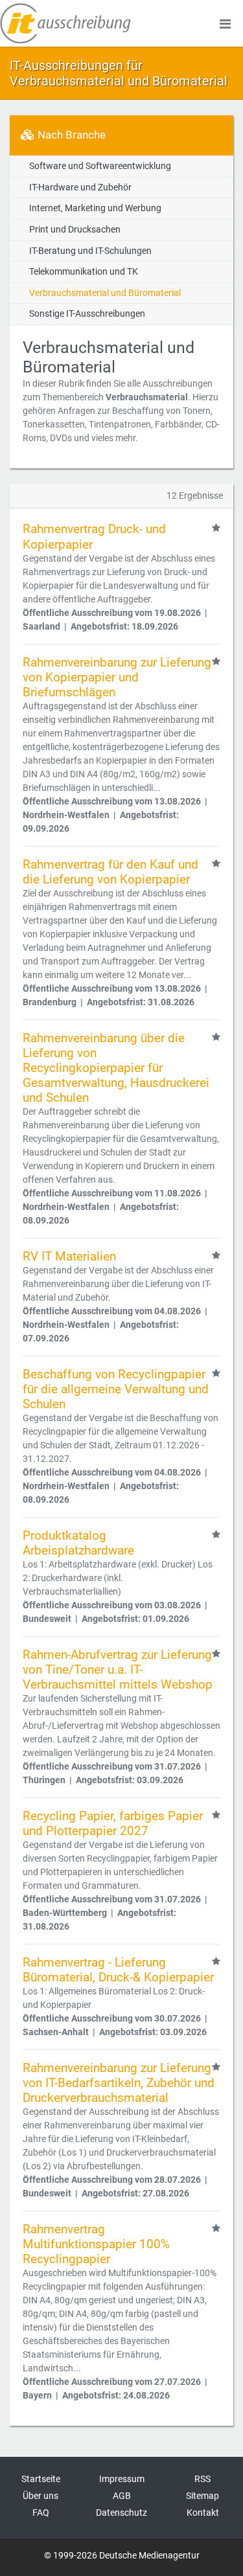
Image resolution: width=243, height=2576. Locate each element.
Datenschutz (121, 2513)
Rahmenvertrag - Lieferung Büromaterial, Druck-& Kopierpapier (118, 1970)
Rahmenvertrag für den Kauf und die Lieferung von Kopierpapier (110, 872)
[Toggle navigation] (225, 23)
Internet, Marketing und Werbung (95, 208)
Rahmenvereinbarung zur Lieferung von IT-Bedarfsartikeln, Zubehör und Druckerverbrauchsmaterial (119, 2083)
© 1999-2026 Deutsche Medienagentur (122, 2555)
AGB (122, 2496)
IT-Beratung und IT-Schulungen (90, 251)
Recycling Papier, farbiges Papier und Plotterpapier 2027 (113, 1823)
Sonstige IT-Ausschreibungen (87, 314)
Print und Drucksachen (75, 230)
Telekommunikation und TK (84, 272)
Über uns (40, 2496)
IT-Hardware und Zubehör (80, 188)
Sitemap (202, 2496)
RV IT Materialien (69, 1256)
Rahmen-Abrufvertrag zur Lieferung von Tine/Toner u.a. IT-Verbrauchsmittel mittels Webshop (118, 1670)
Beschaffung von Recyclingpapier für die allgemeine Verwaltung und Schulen (116, 1389)
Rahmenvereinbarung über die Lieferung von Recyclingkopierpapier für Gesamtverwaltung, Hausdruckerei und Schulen (116, 1068)
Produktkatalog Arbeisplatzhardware (78, 1543)
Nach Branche (70, 135)
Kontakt (203, 2513)
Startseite (41, 2479)
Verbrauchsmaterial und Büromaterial (105, 293)
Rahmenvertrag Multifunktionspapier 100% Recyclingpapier (96, 2244)
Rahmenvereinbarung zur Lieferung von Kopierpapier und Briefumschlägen (117, 677)
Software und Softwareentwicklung (100, 166)
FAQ (41, 2513)
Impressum (122, 2479)
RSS (202, 2479)
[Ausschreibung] (65, 23)
